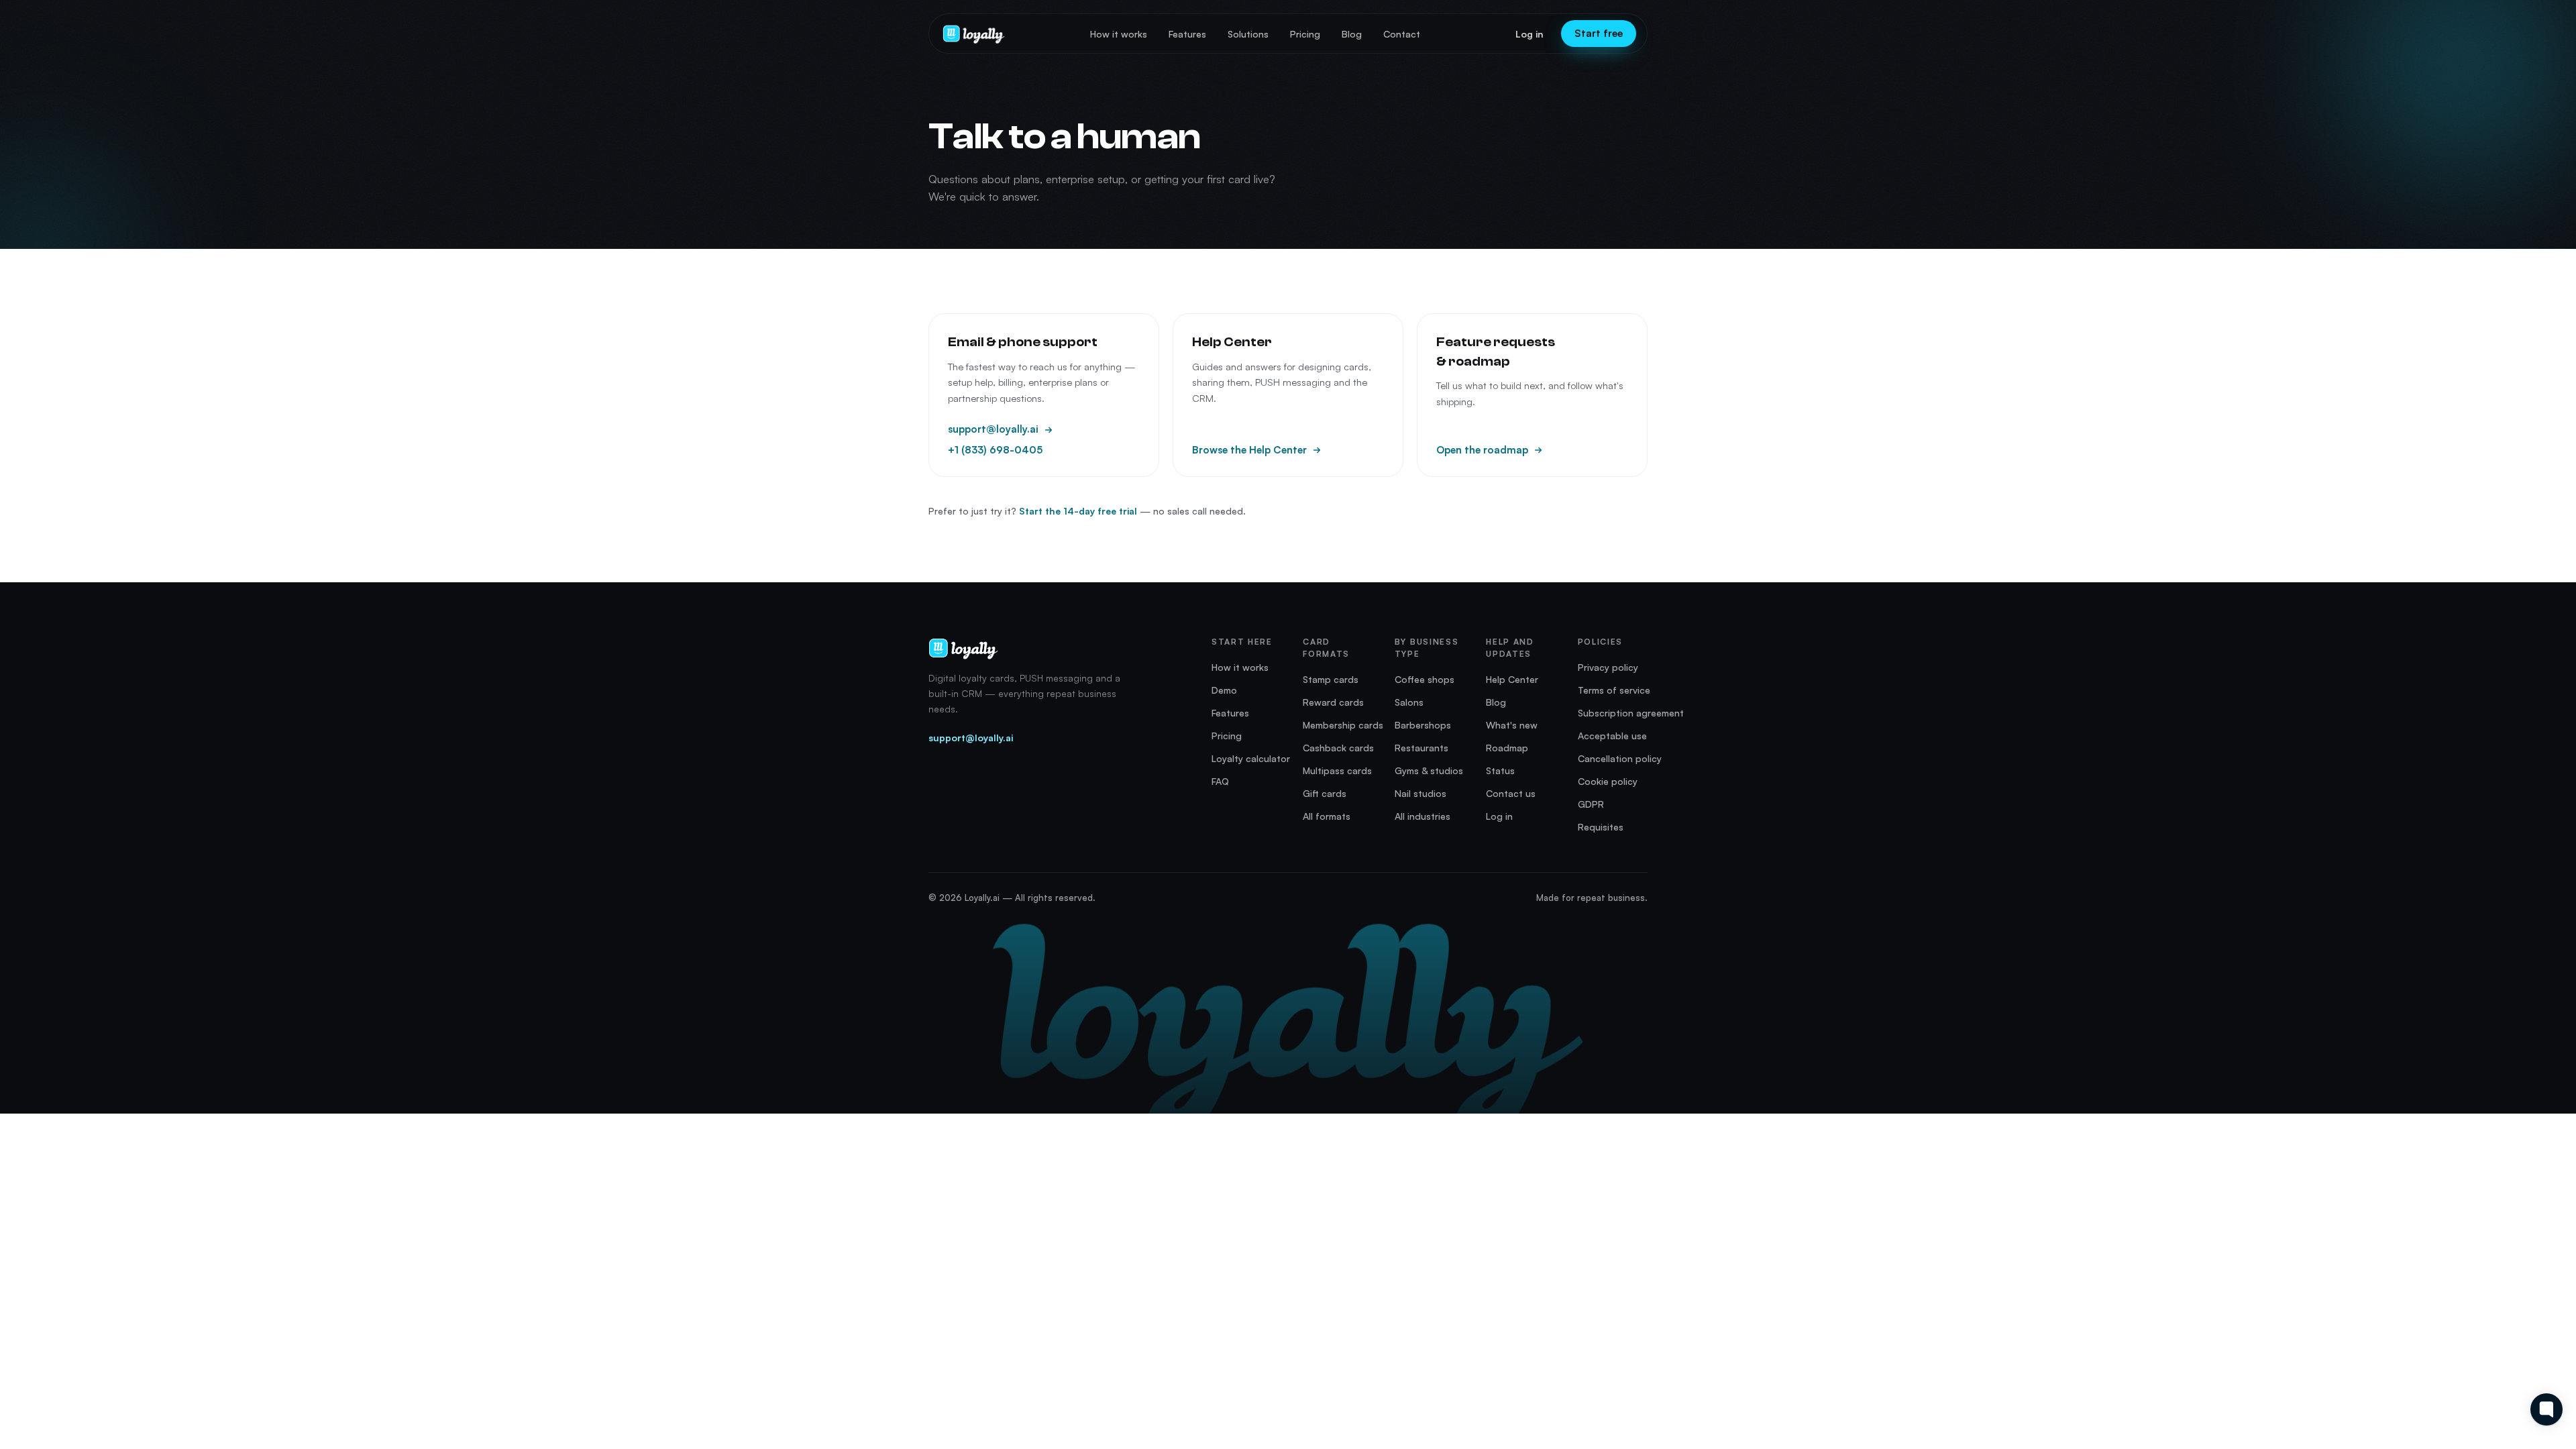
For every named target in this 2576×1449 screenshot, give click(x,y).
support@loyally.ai (993, 429)
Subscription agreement (1631, 713)
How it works (1119, 34)
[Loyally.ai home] (974, 34)
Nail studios (1420, 793)
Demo (1224, 690)
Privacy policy (1608, 667)
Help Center (1512, 679)
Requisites (1601, 827)
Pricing (1305, 34)
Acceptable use (1612, 736)
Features (1187, 34)
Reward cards (1333, 702)
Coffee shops (1425, 679)
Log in (1529, 34)
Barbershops (1423, 725)
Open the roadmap (1482, 450)
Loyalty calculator (1251, 758)
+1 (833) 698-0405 (995, 450)
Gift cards (1325, 793)
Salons (1409, 702)
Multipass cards (1337, 770)
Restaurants (1421, 748)
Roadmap (1507, 748)
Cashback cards (1338, 748)
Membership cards (1343, 725)
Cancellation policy (1620, 758)
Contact (1402, 34)
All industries (1423, 816)
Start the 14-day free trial (1078, 511)
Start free (1599, 33)
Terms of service (1614, 690)
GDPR (1591, 804)
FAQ (1220, 781)
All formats (1327, 816)
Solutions (1248, 34)
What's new (1512, 725)
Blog (1352, 34)
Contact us (1511, 793)
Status (1500, 770)
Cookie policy (1608, 781)
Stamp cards (1331, 679)
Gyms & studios (1429, 770)
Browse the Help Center (1249, 450)
